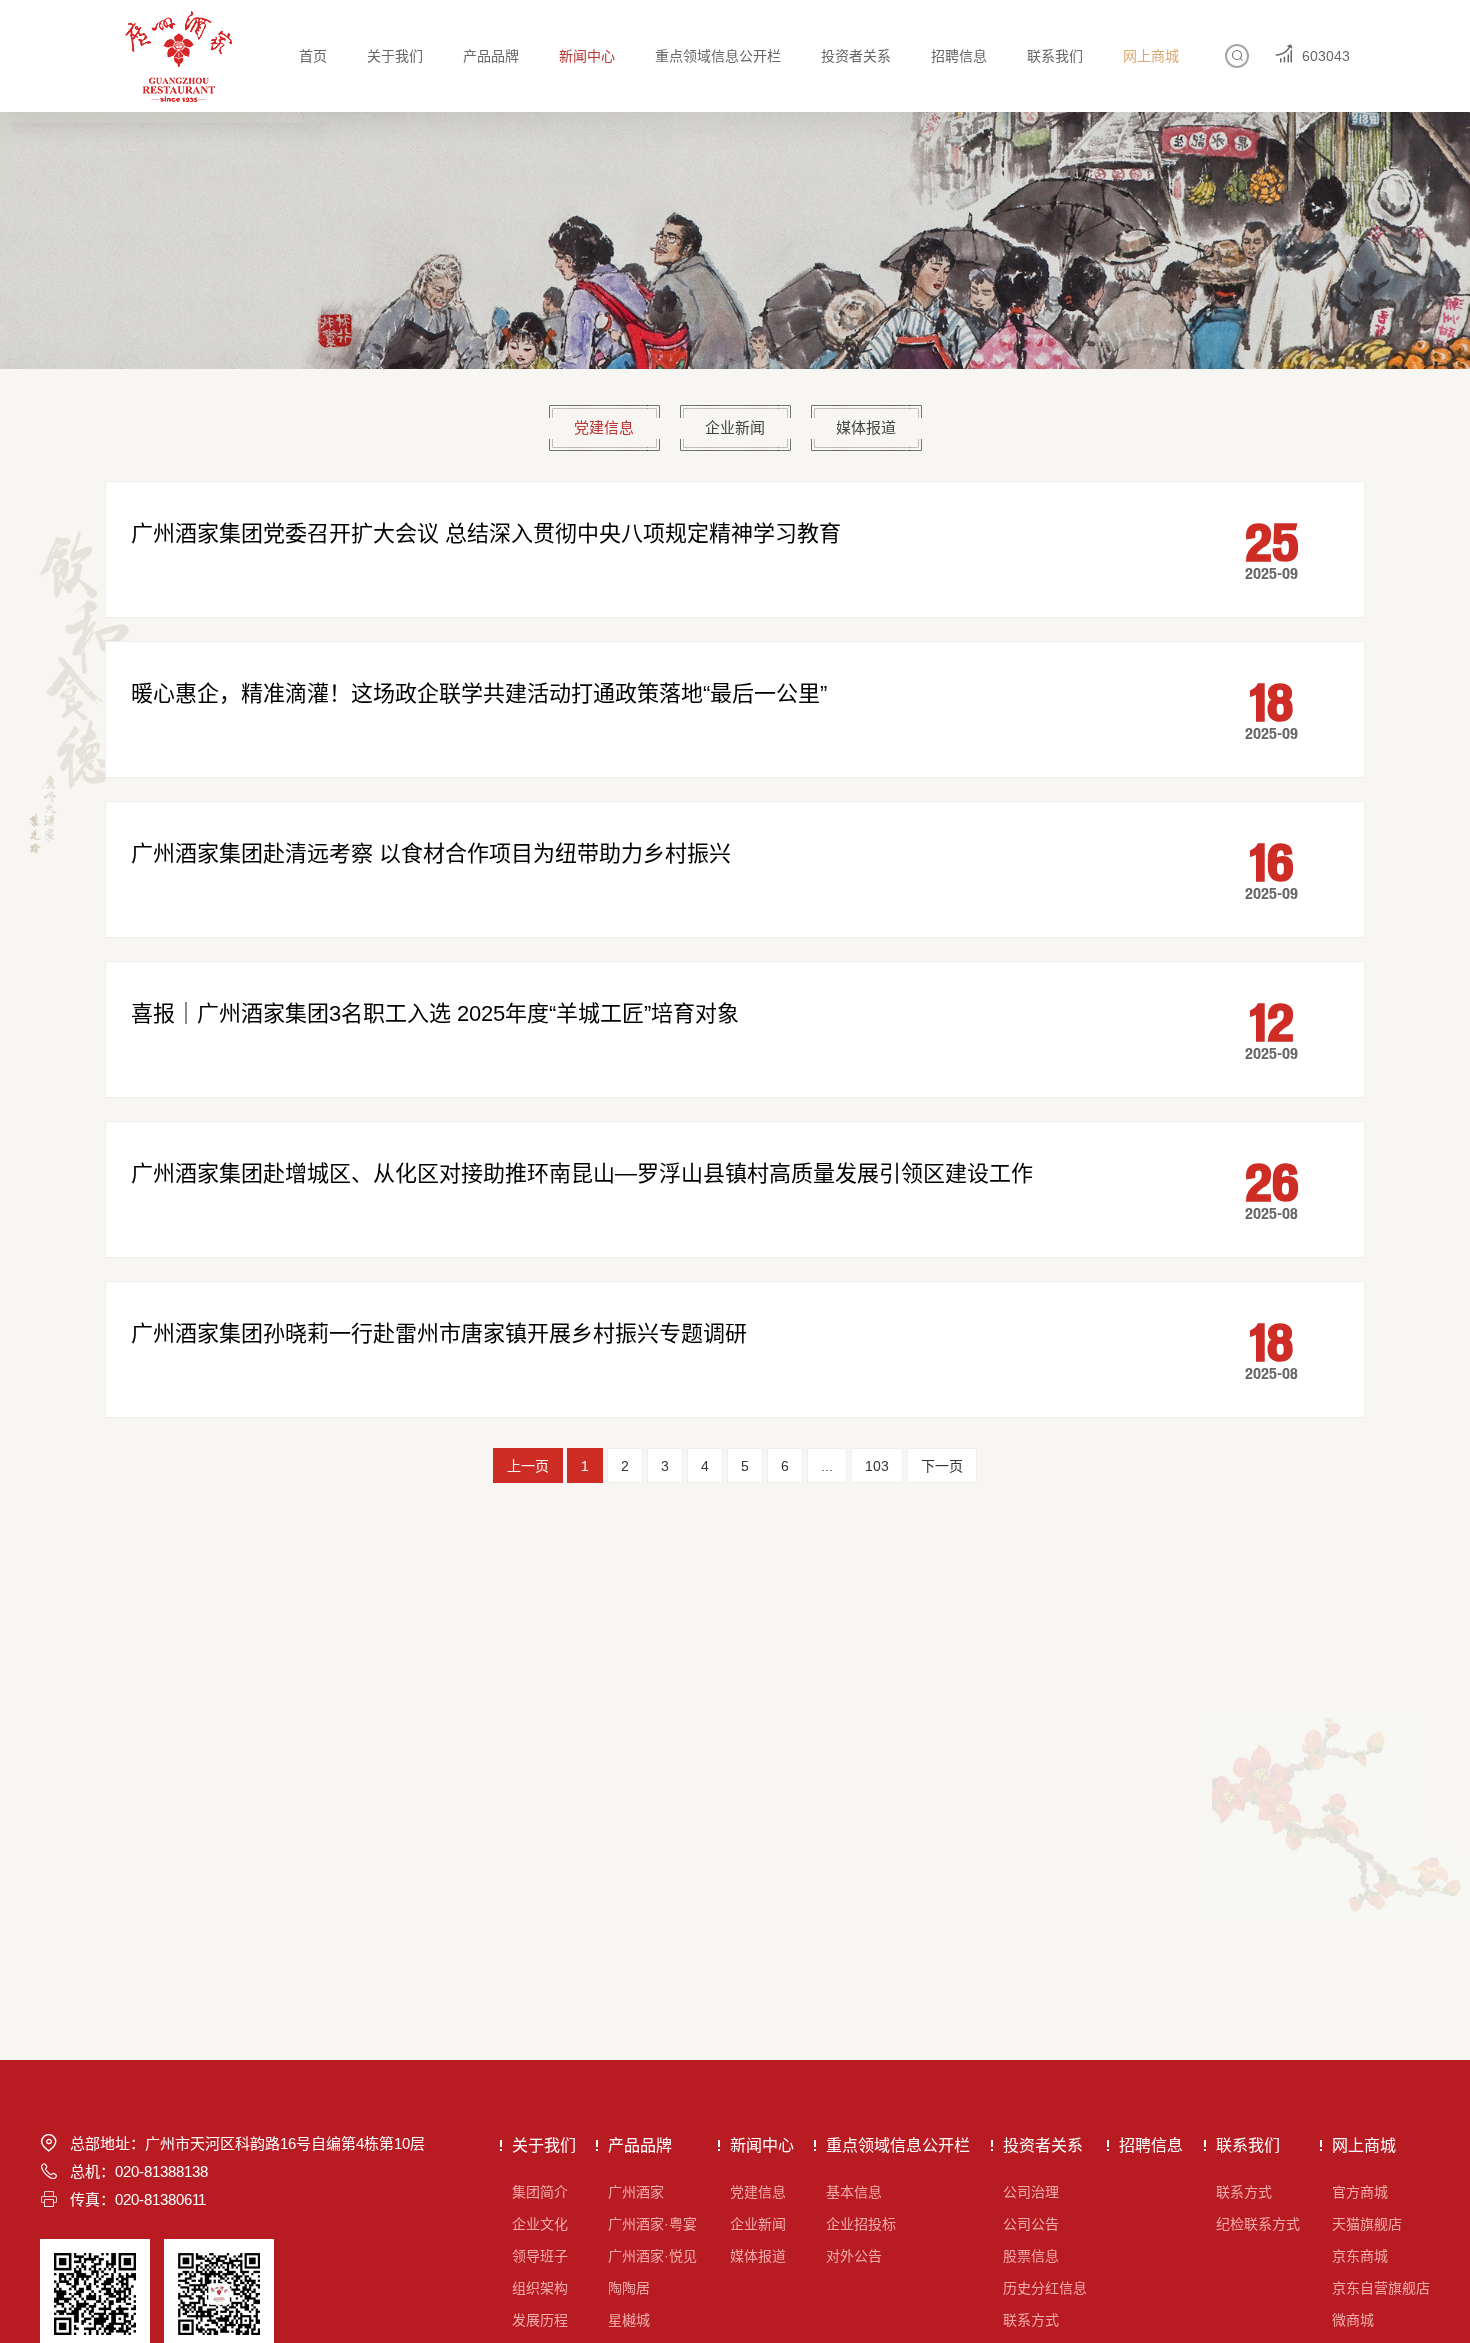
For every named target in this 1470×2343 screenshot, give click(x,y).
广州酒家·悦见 (652, 2256)
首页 (313, 56)
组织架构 (540, 2288)
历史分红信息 (1045, 2288)
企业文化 (540, 2224)
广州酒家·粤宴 (652, 2224)
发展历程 (540, 2320)
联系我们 (1055, 56)
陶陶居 (629, 2288)
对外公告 (854, 2256)
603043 (1326, 56)
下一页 (942, 1466)
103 (877, 1466)
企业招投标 (861, 2224)
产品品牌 (491, 56)
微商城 (1353, 2320)
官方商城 (1360, 2192)
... (827, 1466)
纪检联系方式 (1258, 2224)
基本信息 (854, 2192)
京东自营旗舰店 (1381, 2288)
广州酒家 (636, 2192)
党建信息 (604, 427)
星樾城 (629, 2320)
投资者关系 (856, 56)
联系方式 (1031, 2320)
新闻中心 (587, 56)
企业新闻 (735, 427)
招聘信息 (959, 56)
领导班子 (540, 2256)
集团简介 (540, 2192)
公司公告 (1031, 2224)
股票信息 (1031, 2256)
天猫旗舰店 (1367, 2224)
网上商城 (1151, 56)
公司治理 (1031, 2192)
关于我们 (395, 56)
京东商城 (1360, 2256)
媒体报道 (866, 427)
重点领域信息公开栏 (718, 56)
